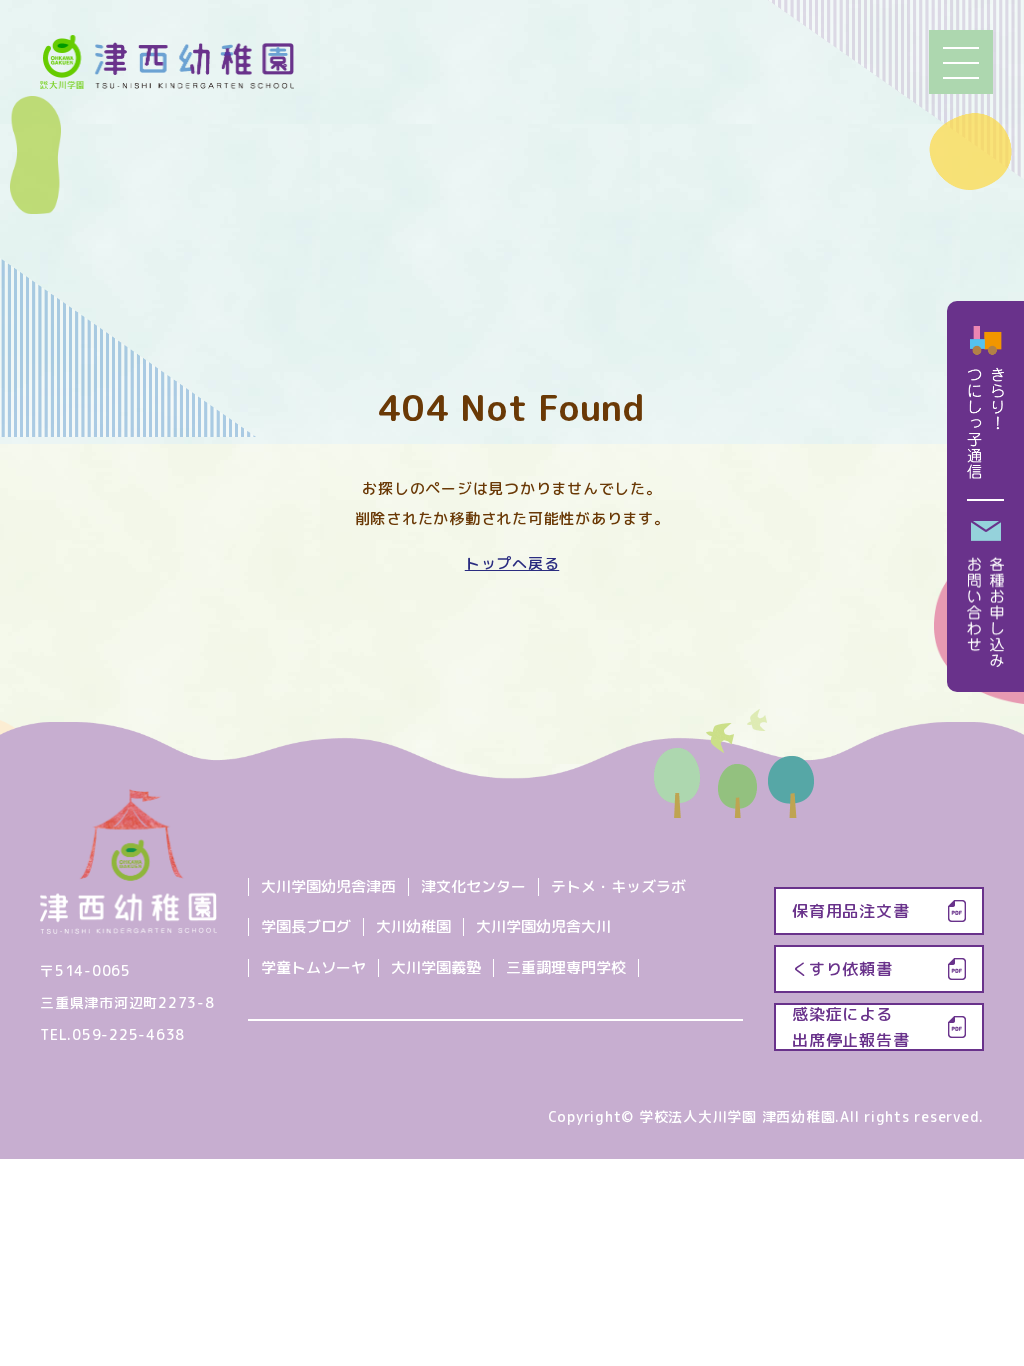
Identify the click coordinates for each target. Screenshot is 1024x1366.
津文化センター (473, 886)
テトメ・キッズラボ (618, 886)
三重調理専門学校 (566, 967)
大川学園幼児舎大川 (543, 926)
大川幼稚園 (413, 926)
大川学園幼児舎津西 (328, 886)
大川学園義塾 (436, 967)
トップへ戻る (512, 563)
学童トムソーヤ (313, 967)
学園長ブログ (306, 926)
